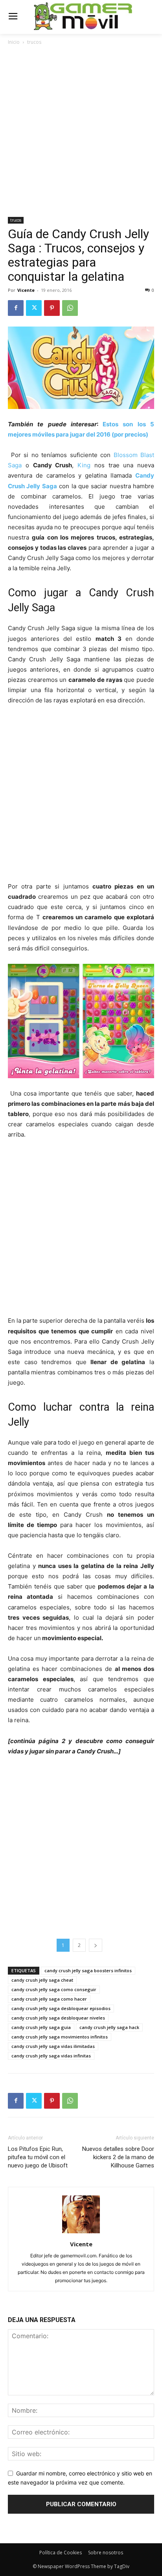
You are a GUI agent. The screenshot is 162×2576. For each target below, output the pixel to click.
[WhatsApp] (70, 308)
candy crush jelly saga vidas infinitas (51, 2056)
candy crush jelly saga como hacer (49, 1999)
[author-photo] (81, 2233)
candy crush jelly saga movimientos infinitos (60, 2037)
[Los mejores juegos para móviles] (83, 16)
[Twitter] (34, 308)
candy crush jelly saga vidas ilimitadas (53, 2046)
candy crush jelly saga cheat (42, 1980)
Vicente (26, 290)
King (86, 465)
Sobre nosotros (106, 2553)
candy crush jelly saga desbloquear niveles (58, 2018)
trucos (34, 42)
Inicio (14, 42)
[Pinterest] (52, 308)
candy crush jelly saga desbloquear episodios (61, 2008)
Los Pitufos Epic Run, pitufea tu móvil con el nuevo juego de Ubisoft (38, 2157)
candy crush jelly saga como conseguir (54, 1989)
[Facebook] (16, 308)
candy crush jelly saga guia (41, 2027)
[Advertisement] (81, 132)
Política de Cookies (61, 2553)
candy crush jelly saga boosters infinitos (88, 1970)
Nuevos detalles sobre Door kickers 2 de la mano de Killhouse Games (118, 2157)
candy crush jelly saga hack (109, 2027)
